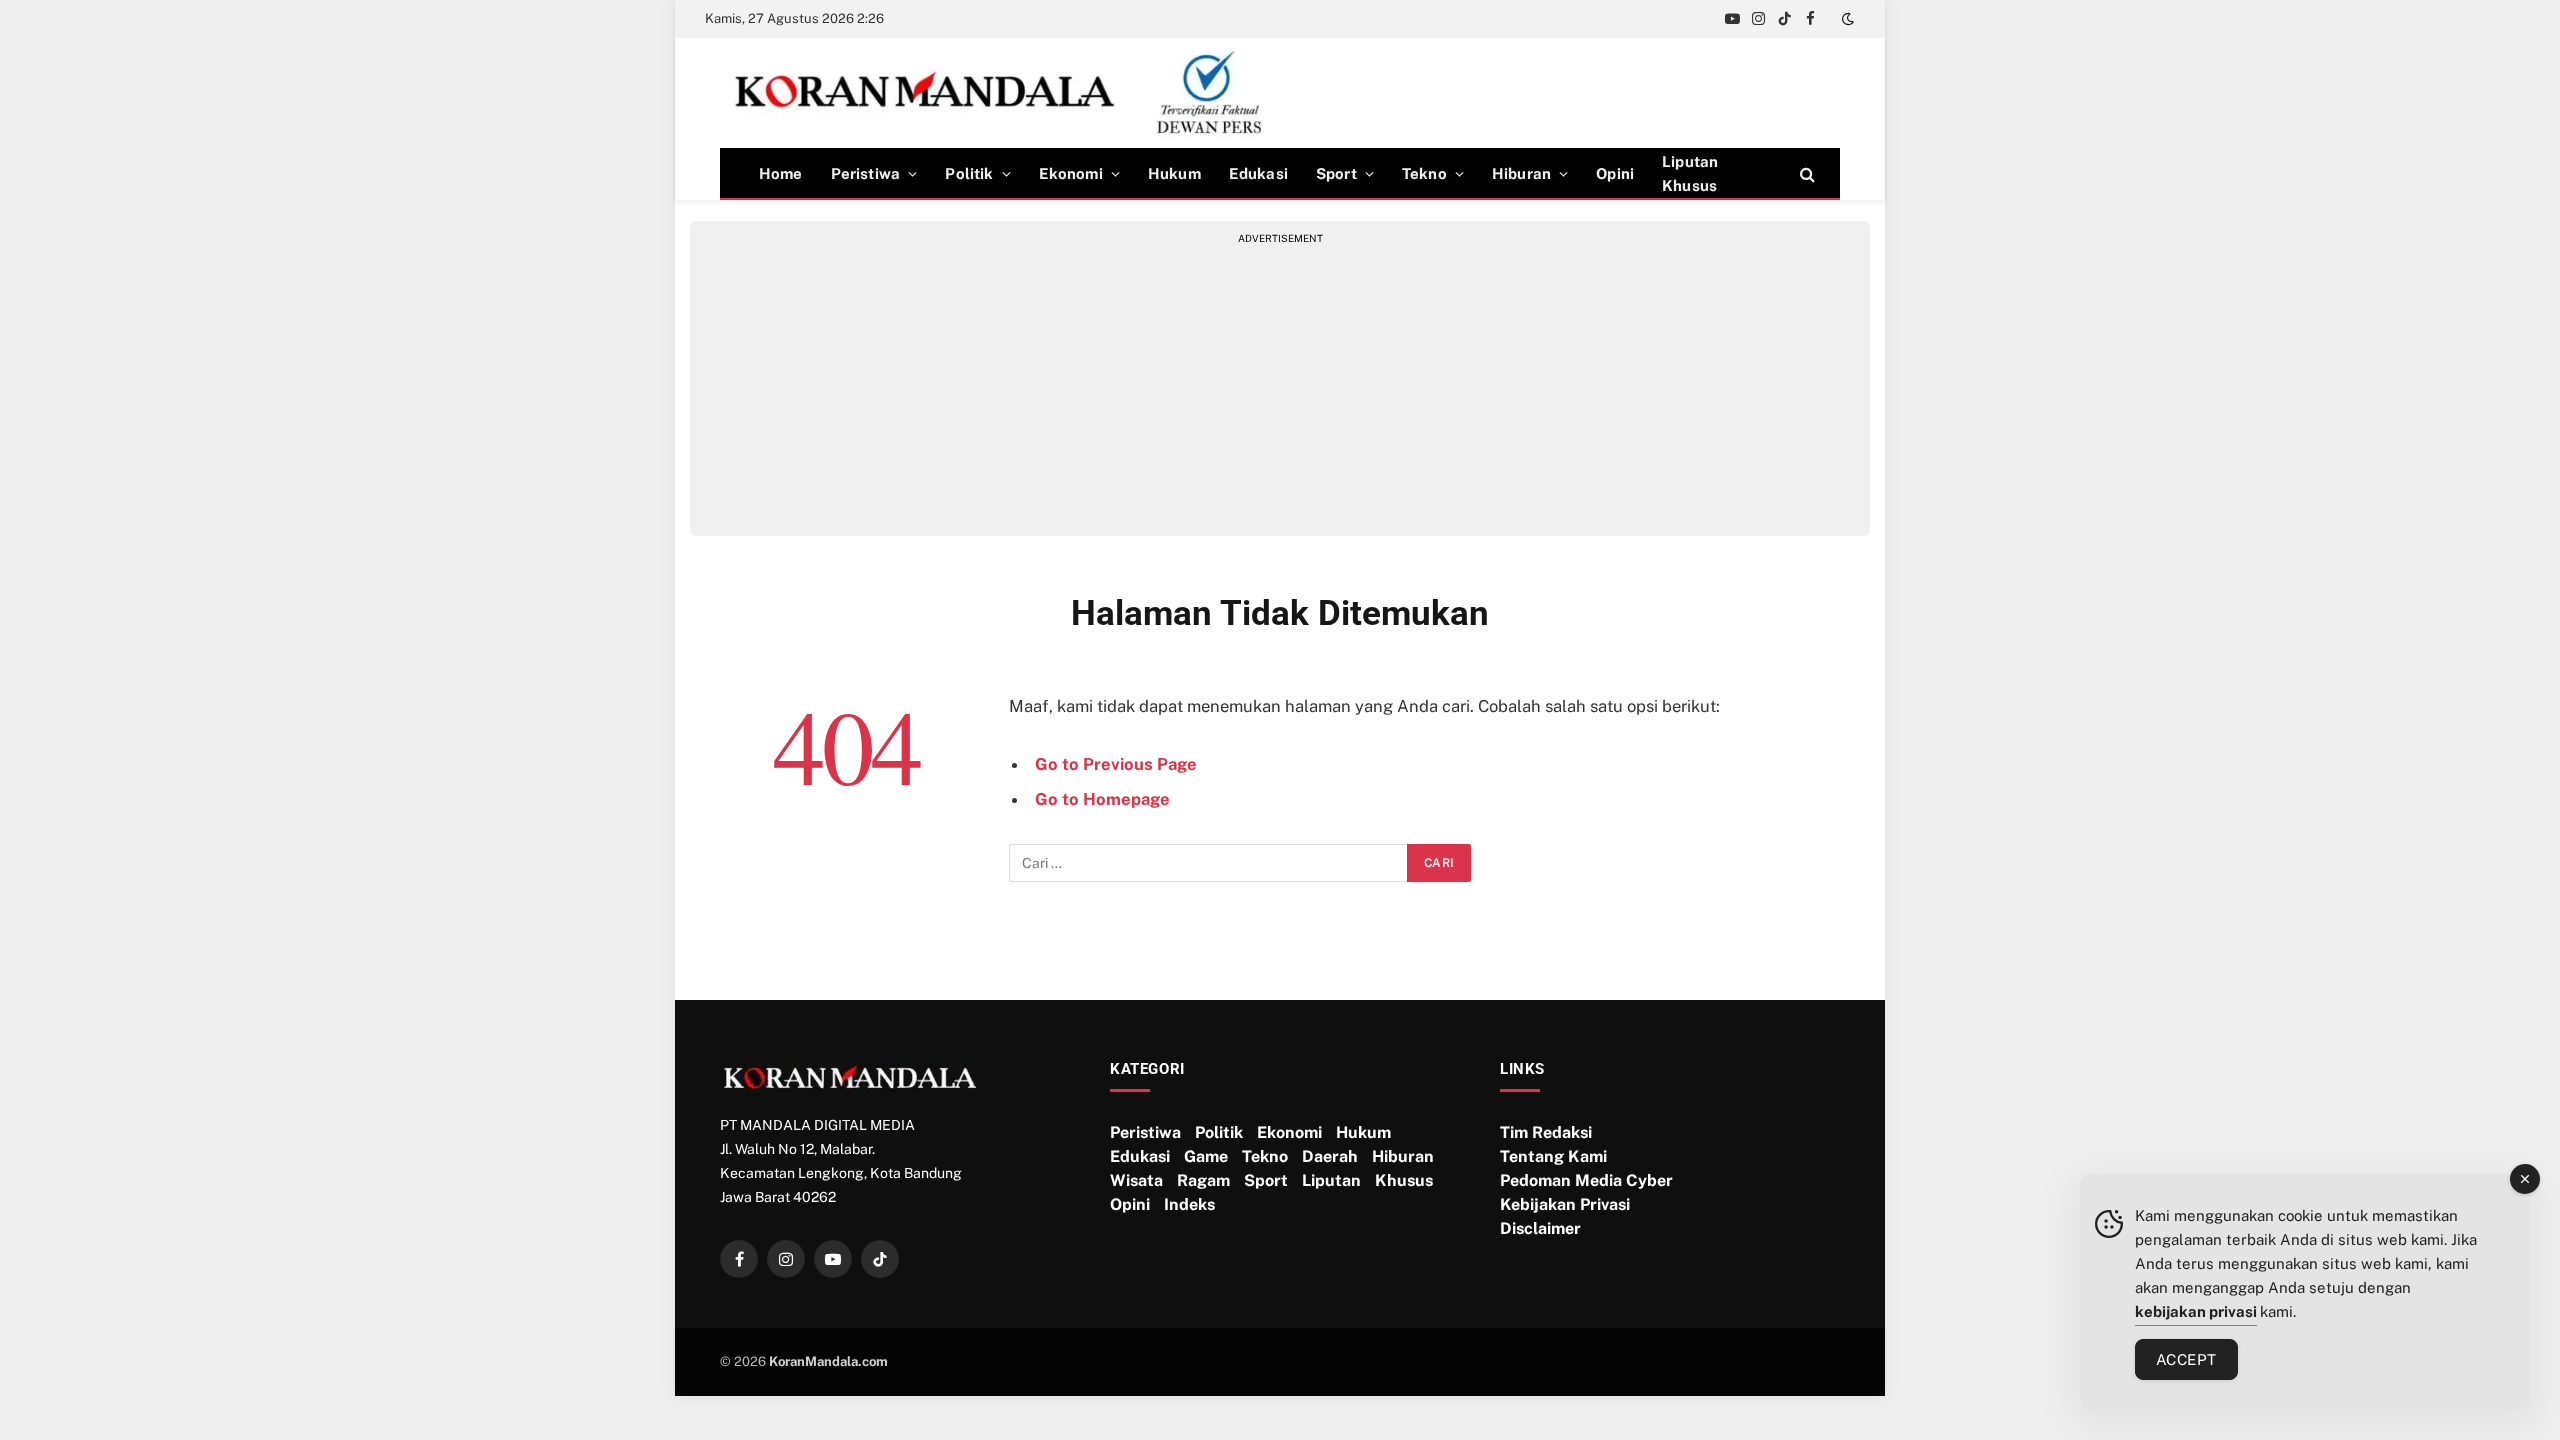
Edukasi (1258, 173)
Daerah (1330, 1156)
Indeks (1189, 1204)
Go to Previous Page (1116, 764)
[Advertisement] (1280, 386)
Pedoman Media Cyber (1586, 1180)
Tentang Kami (1553, 1156)
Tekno (1424, 173)
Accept (2186, 1359)
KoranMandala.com (828, 1361)
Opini (1615, 173)
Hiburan (1521, 173)
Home (781, 173)
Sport (1336, 173)
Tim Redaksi (1546, 1132)
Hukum (1174, 173)
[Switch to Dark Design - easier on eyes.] (1846, 19)
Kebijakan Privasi (1565, 1204)
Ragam (1203, 1180)
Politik (969, 173)
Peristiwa (866, 173)
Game (1206, 1156)
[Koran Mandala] (1006, 93)
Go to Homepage (1102, 799)
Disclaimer (1540, 1228)
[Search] (1805, 173)
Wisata (1136, 1180)
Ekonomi (1071, 173)
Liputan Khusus (1690, 173)
